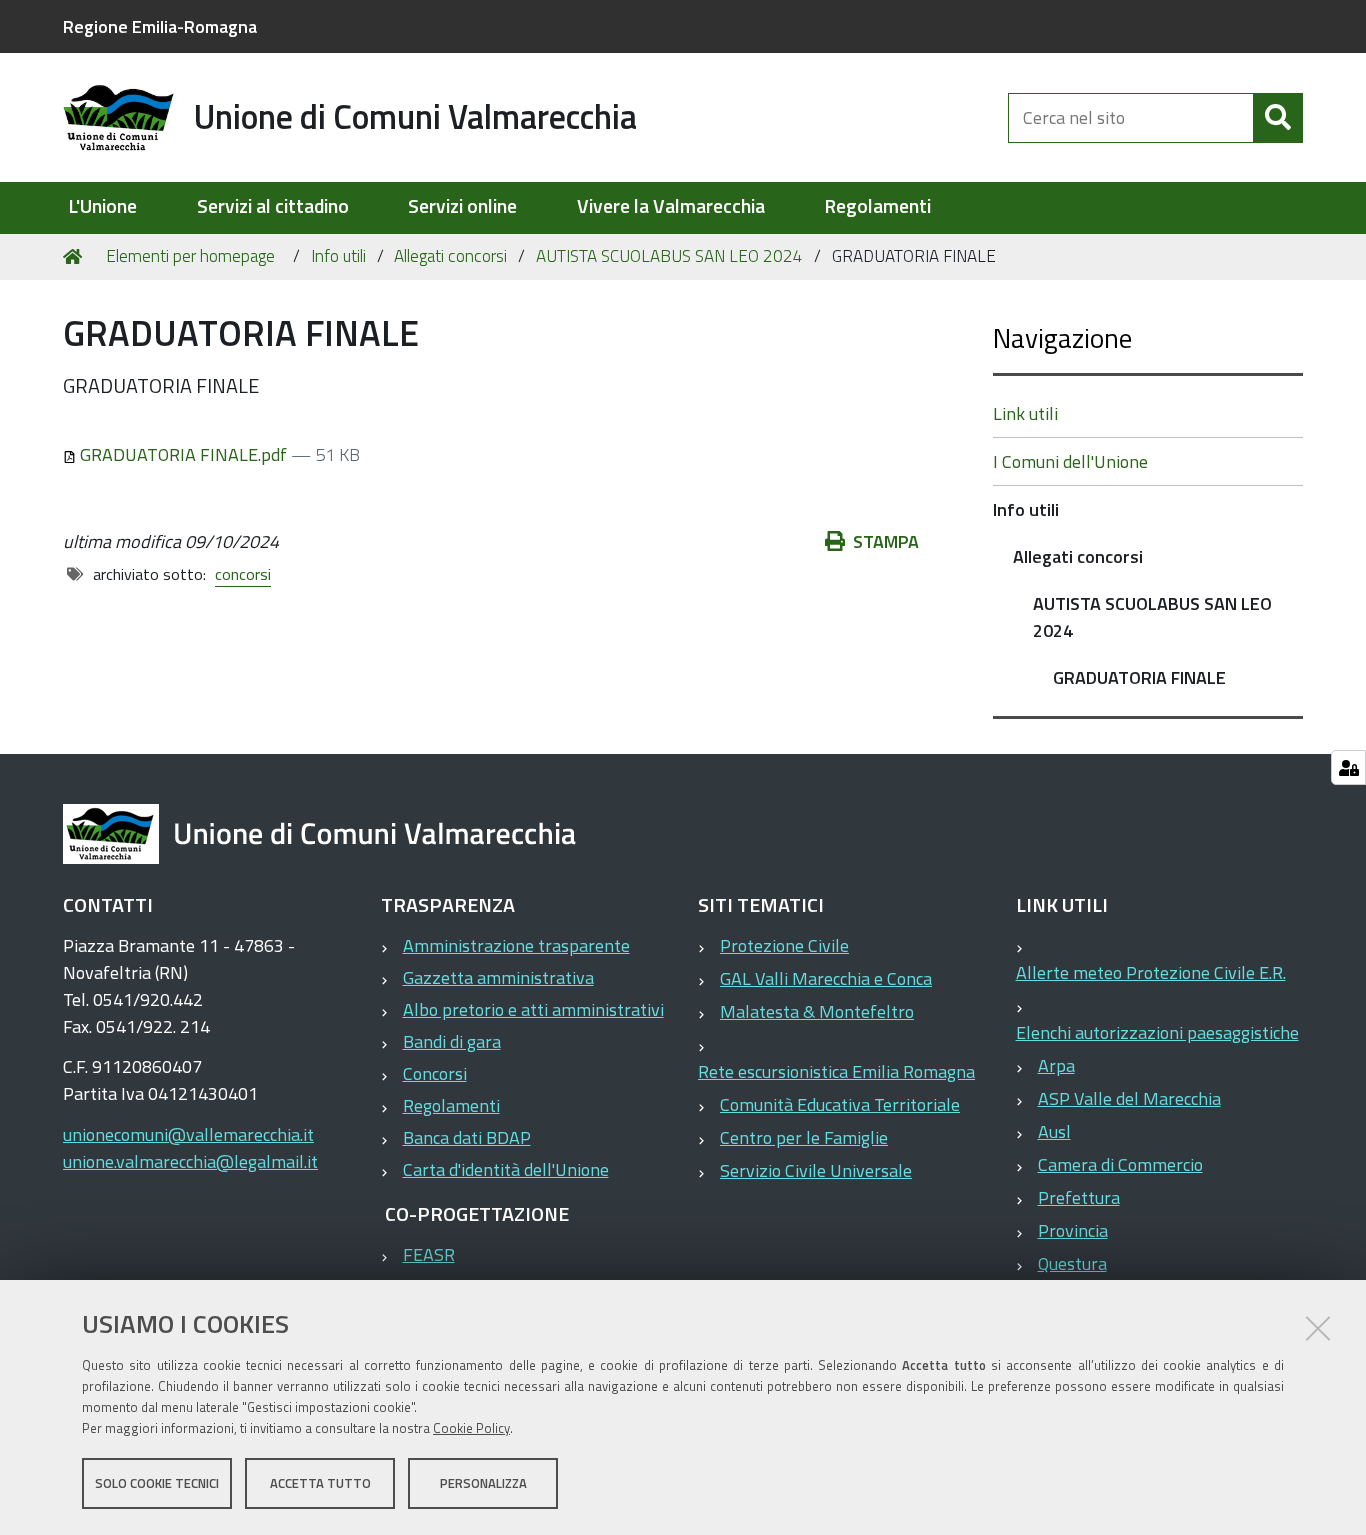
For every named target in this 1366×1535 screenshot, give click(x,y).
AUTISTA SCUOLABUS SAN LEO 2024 (669, 256)
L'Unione (102, 206)
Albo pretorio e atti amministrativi (533, 1009)
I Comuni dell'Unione (1070, 461)
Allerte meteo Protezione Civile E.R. (1151, 972)
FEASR (429, 1254)
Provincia (1073, 1230)
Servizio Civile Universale (816, 1170)
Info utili (338, 256)
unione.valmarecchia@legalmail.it (190, 1161)
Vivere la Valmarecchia (671, 206)
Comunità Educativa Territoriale (840, 1104)
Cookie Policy (471, 1428)
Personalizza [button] (483, 1483)
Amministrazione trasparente (516, 945)
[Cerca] (1278, 118)
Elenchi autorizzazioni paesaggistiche (1157, 1032)
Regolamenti (877, 206)
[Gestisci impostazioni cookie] (1348, 767)
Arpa (1056, 1065)
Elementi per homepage (190, 256)
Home (76, 257)
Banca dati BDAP (467, 1137)
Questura (1072, 1263)
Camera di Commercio (1120, 1164)
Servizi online (462, 206)
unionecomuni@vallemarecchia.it (188, 1134)
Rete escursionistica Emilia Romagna (836, 1071)
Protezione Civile (784, 945)
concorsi (243, 574)
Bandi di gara (452, 1041)
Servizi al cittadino (273, 206)
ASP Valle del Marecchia (1129, 1098)
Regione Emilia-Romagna (160, 26)
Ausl (1054, 1131)
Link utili (1025, 413)
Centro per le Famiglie (804, 1137)
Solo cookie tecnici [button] (157, 1483)
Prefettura (1079, 1197)
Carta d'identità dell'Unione (506, 1169)
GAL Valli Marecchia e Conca (826, 978)
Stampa (886, 541)
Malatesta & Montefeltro (817, 1011)
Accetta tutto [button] (320, 1483)
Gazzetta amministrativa (498, 977)
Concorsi (435, 1073)
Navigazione (1062, 337)
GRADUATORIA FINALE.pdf (183, 454)
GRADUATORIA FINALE (1139, 677)
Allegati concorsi (450, 256)
